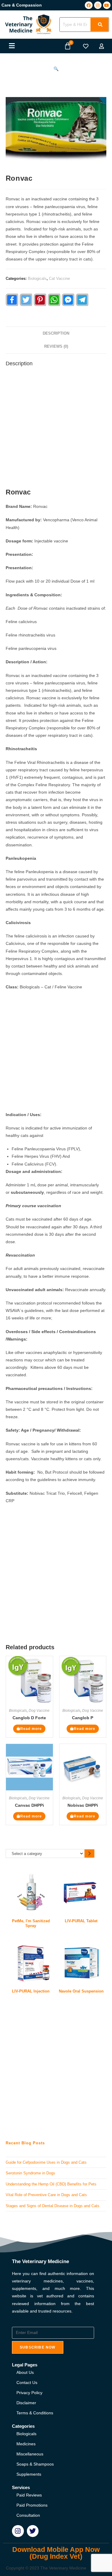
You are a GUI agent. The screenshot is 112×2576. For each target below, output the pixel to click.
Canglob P (83, 1718)
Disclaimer (26, 2403)
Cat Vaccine (59, 278)
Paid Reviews (29, 2495)
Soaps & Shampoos (35, 2464)
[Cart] (68, 46)
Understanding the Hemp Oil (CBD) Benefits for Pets (51, 2184)
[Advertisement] (56, 429)
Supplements (29, 2474)
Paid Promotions (32, 2505)
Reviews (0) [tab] (56, 347)
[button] (12, 46)
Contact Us (27, 2382)
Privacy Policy (29, 2393)
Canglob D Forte (29, 1718)
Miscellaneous (30, 2454)
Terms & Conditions (35, 2413)
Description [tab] (56, 333)
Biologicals (37, 278)
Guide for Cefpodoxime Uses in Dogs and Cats (46, 2162)
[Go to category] (89, 1853)
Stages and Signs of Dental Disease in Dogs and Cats (53, 2206)
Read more (31, 1729)
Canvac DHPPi (29, 1805)
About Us (25, 2372)
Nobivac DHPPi (83, 1805)
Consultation (28, 2515)
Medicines (26, 2444)
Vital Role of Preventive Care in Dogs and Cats (46, 2195)
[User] (102, 46)
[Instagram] (98, 5)
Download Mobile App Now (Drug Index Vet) (56, 2553)
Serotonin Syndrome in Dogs (30, 2173)
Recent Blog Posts (25, 2143)
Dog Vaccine (39, 1711)
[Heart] (86, 46)
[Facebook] (89, 5)
